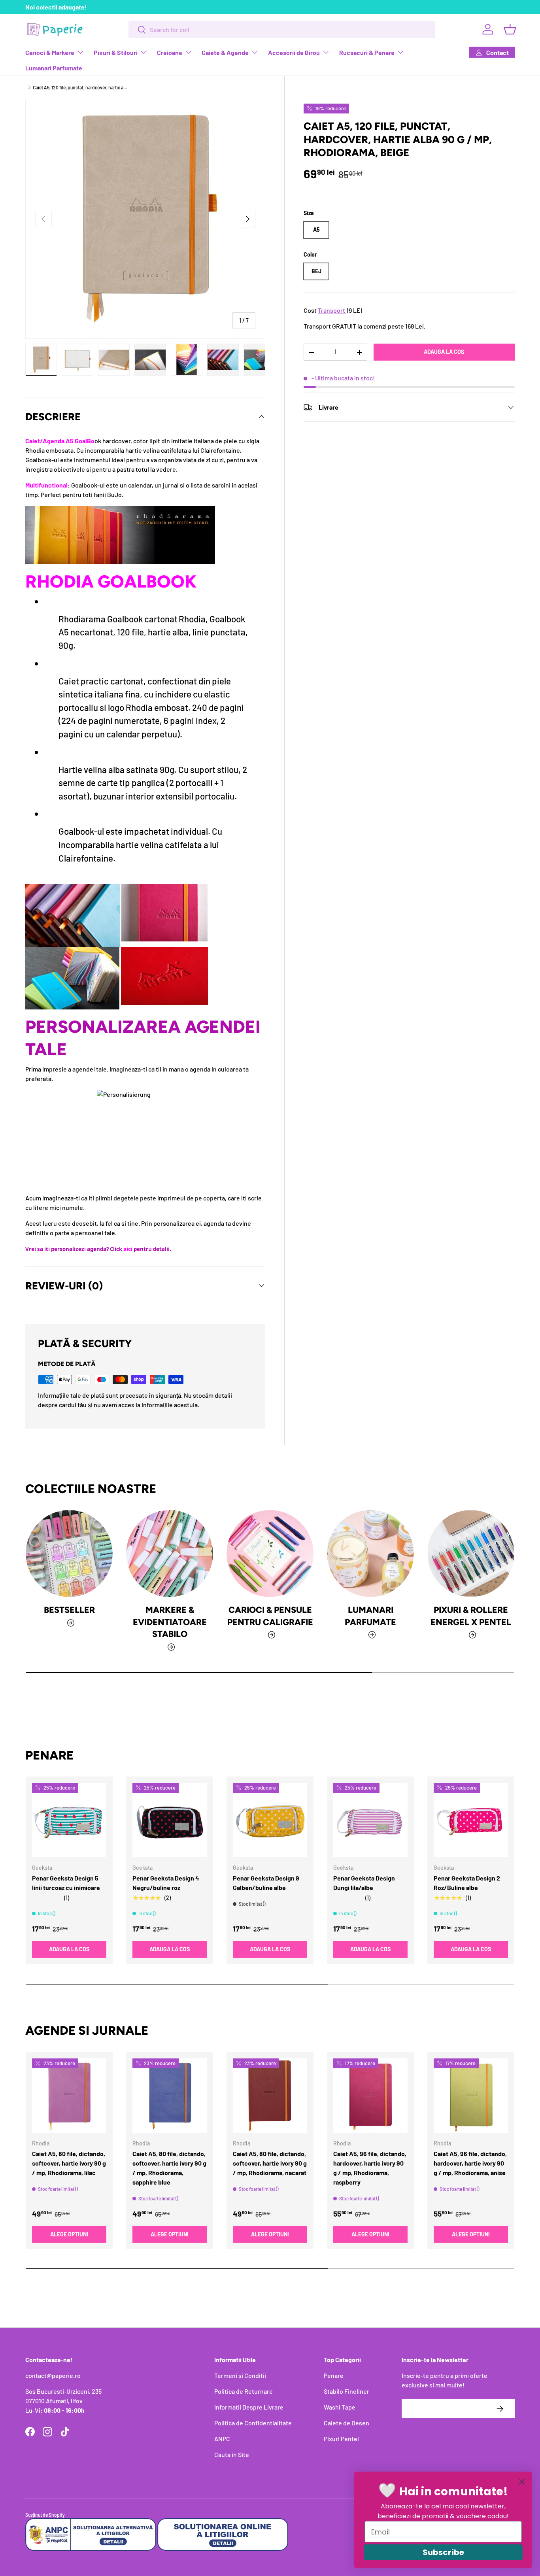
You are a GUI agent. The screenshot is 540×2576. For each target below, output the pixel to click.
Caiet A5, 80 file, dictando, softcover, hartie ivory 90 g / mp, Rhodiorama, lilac (69, 2163)
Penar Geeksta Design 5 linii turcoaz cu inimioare (66, 1883)
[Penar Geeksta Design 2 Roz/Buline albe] (471, 1820)
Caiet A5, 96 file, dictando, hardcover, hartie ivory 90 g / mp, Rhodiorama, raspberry (370, 2168)
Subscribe (443, 2552)
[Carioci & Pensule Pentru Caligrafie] (270, 1554)
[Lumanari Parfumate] (370, 1554)
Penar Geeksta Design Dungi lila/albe (364, 1883)
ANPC (222, 2439)
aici (128, 1249)
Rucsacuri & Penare (367, 52)
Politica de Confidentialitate (253, 2423)
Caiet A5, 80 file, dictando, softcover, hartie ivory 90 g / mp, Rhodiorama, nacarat (270, 2163)
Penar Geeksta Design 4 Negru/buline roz (166, 1883)
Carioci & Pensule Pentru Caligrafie (270, 1616)
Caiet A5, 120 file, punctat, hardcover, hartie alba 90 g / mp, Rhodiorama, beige (80, 87)
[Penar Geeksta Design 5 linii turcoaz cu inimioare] (69, 1820)
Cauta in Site (232, 2454)
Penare (334, 2375)
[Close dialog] (522, 2482)
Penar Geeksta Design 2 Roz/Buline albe (467, 1883)
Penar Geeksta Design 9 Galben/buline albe (266, 1883)
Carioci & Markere (50, 52)
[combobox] (282, 29)
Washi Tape (340, 2407)
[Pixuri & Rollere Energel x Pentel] (471, 1554)
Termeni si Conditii (240, 2375)
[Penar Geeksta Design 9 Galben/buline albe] (270, 1820)
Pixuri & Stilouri (116, 52)
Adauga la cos (444, 352)
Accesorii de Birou (294, 52)
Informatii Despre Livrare (249, 2407)
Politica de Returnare (244, 2391)
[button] (510, 29)
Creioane (170, 52)
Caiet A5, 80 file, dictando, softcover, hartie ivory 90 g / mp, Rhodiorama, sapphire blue (169, 2168)
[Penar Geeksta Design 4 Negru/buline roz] (170, 1820)
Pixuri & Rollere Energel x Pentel (471, 1616)
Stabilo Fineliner (346, 2391)
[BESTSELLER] (69, 1554)
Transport (331, 310)
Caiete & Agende (225, 52)
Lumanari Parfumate (54, 68)
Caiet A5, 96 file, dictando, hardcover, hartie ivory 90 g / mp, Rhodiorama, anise (470, 2163)
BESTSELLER (69, 1610)
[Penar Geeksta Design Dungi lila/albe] (370, 1820)
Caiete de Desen (346, 2423)
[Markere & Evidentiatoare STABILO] (170, 1554)
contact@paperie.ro (53, 2375)
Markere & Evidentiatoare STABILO (170, 1622)
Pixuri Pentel (341, 2439)
